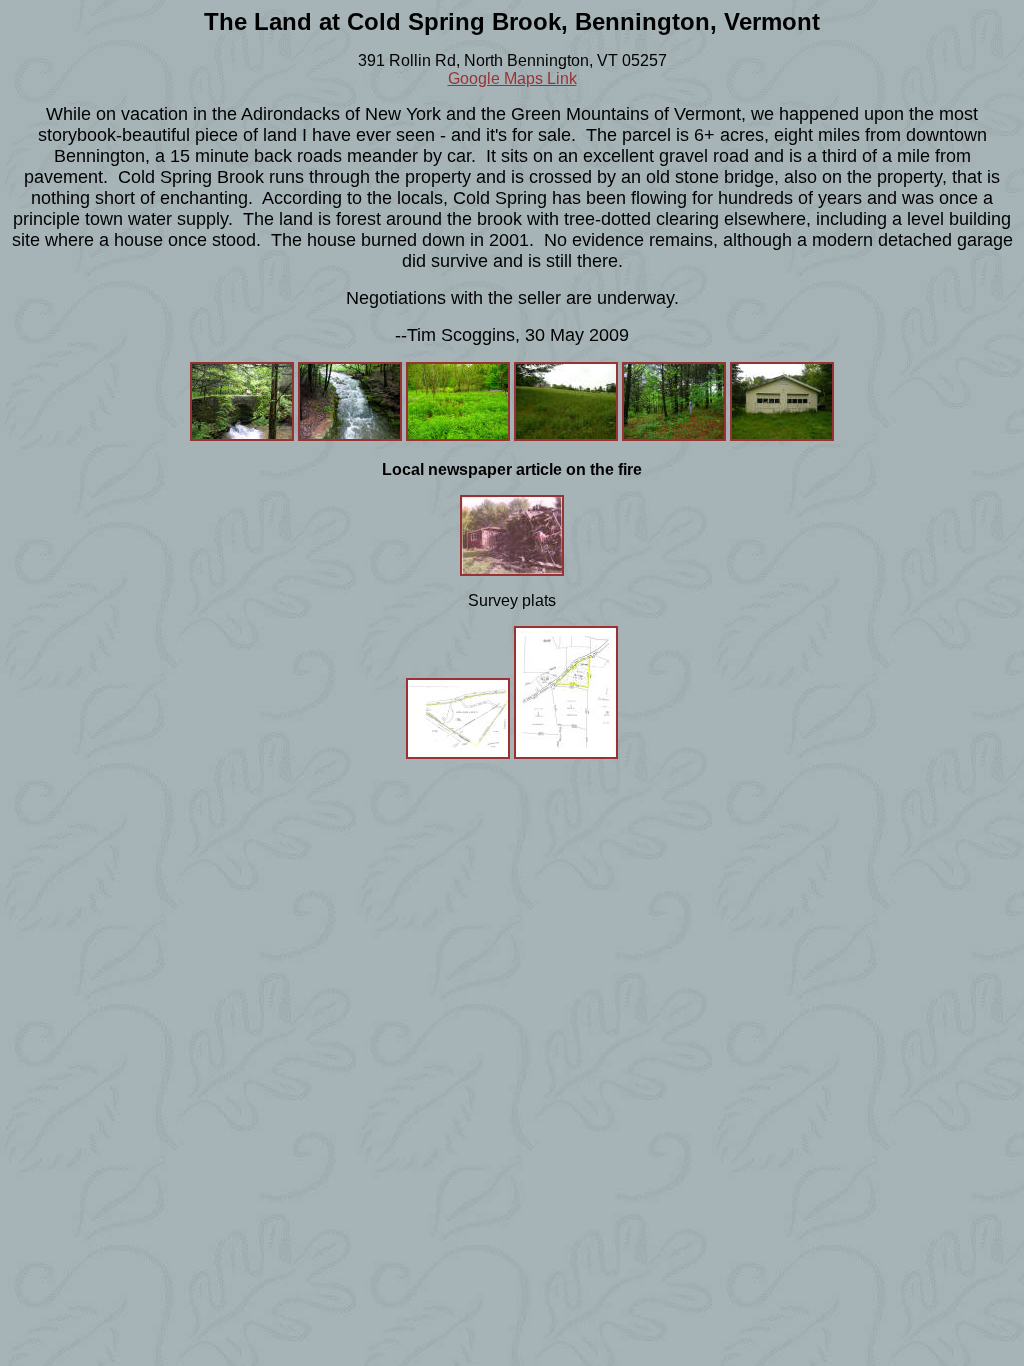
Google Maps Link (512, 78)
